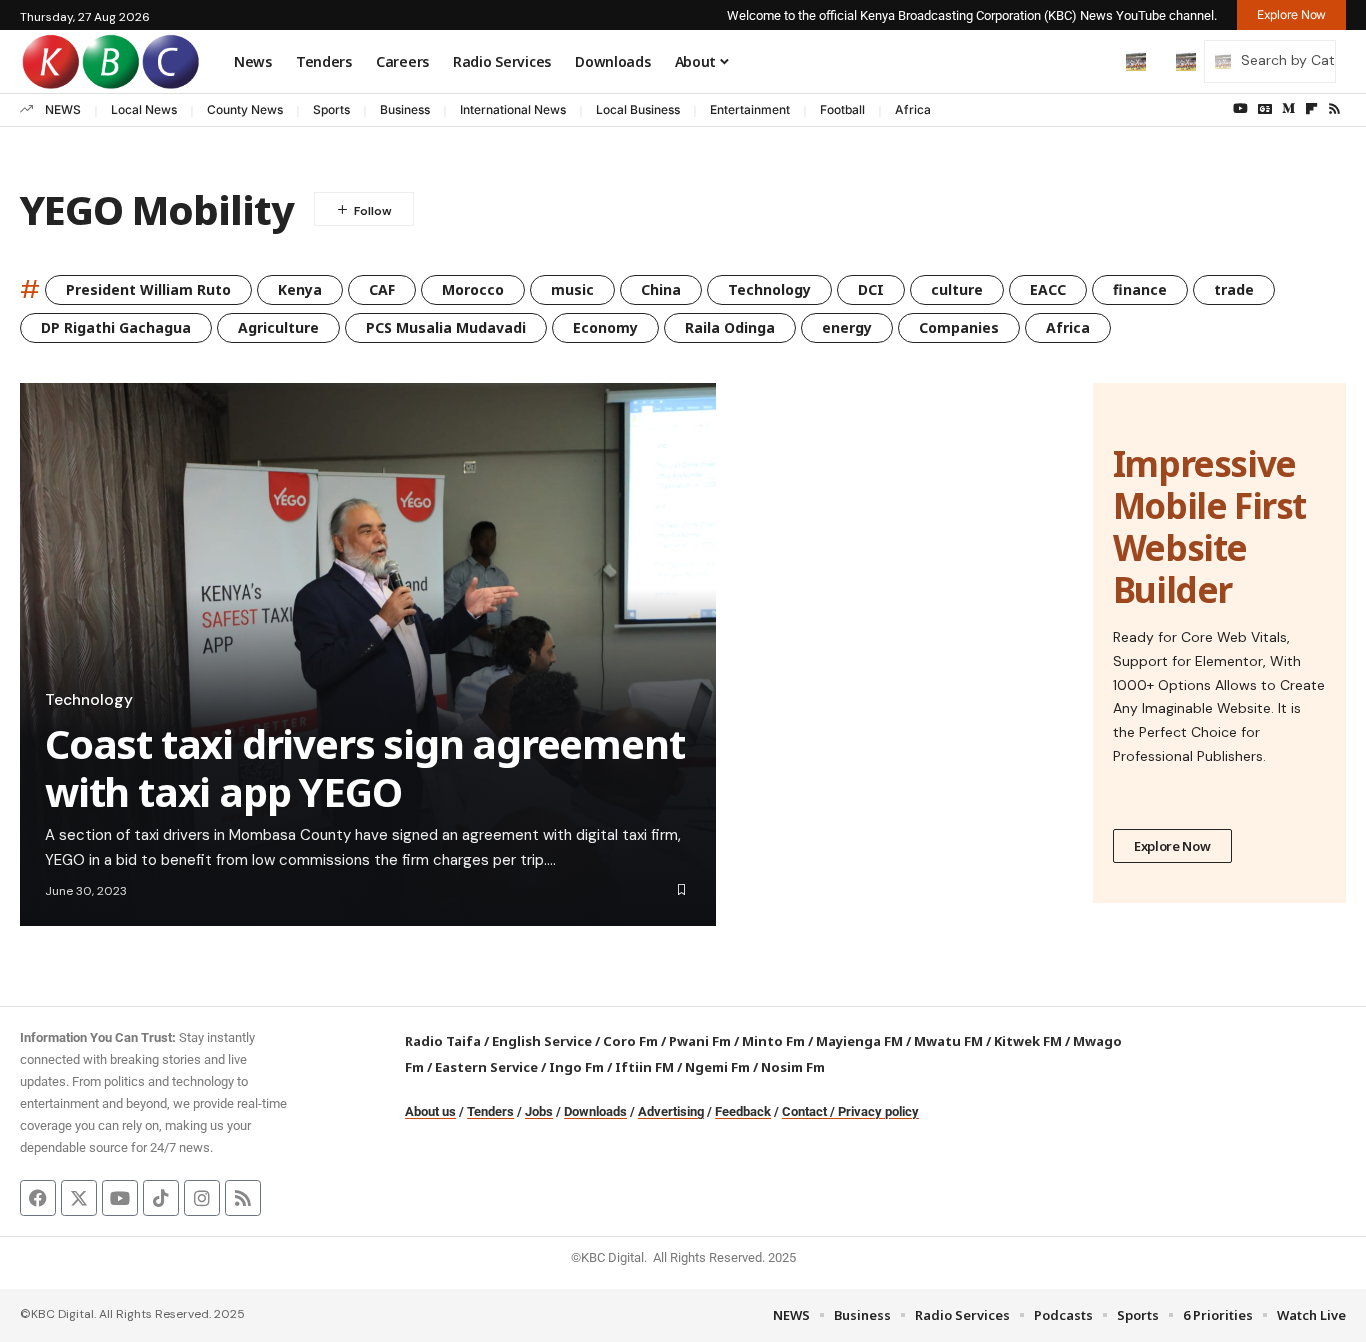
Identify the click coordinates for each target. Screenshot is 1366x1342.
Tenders (490, 1111)
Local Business (638, 109)
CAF (382, 289)
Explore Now (1172, 846)
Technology (769, 289)
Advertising (671, 1111)
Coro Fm (630, 1041)
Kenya (300, 289)
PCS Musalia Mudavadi (446, 327)
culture (957, 289)
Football (842, 109)
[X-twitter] (79, 1198)
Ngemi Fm (717, 1067)
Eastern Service (486, 1067)
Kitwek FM (1028, 1041)
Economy (605, 327)
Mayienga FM (859, 1041)
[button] (1094, 61)
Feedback (743, 1111)
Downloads (595, 1111)
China (661, 289)
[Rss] (1334, 109)
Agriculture (278, 327)
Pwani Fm (700, 1041)
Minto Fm (773, 1041)
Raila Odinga (730, 327)
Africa (913, 109)
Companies (959, 327)
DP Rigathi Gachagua (116, 327)
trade (1234, 289)
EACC (1048, 289)
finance (1140, 289)
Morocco (473, 289)
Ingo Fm (576, 1067)
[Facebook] (38, 1198)
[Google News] (1265, 109)
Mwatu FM (948, 1041)
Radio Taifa (443, 1041)
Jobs (539, 1111)
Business (405, 109)
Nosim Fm (791, 1067)
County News (245, 109)
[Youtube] (120, 1198)
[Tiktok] (161, 1198)
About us (430, 1111)
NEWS (63, 109)
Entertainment (750, 109)
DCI (871, 289)
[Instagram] (202, 1198)
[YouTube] (1240, 109)
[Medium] (1288, 109)
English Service (542, 1041)
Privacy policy (878, 1111)
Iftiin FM (644, 1067)
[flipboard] (1311, 109)
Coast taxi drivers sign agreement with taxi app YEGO (364, 767)
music (572, 289)
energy (847, 327)
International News (513, 109)
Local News (144, 109)
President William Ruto (148, 289)
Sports (331, 109)
